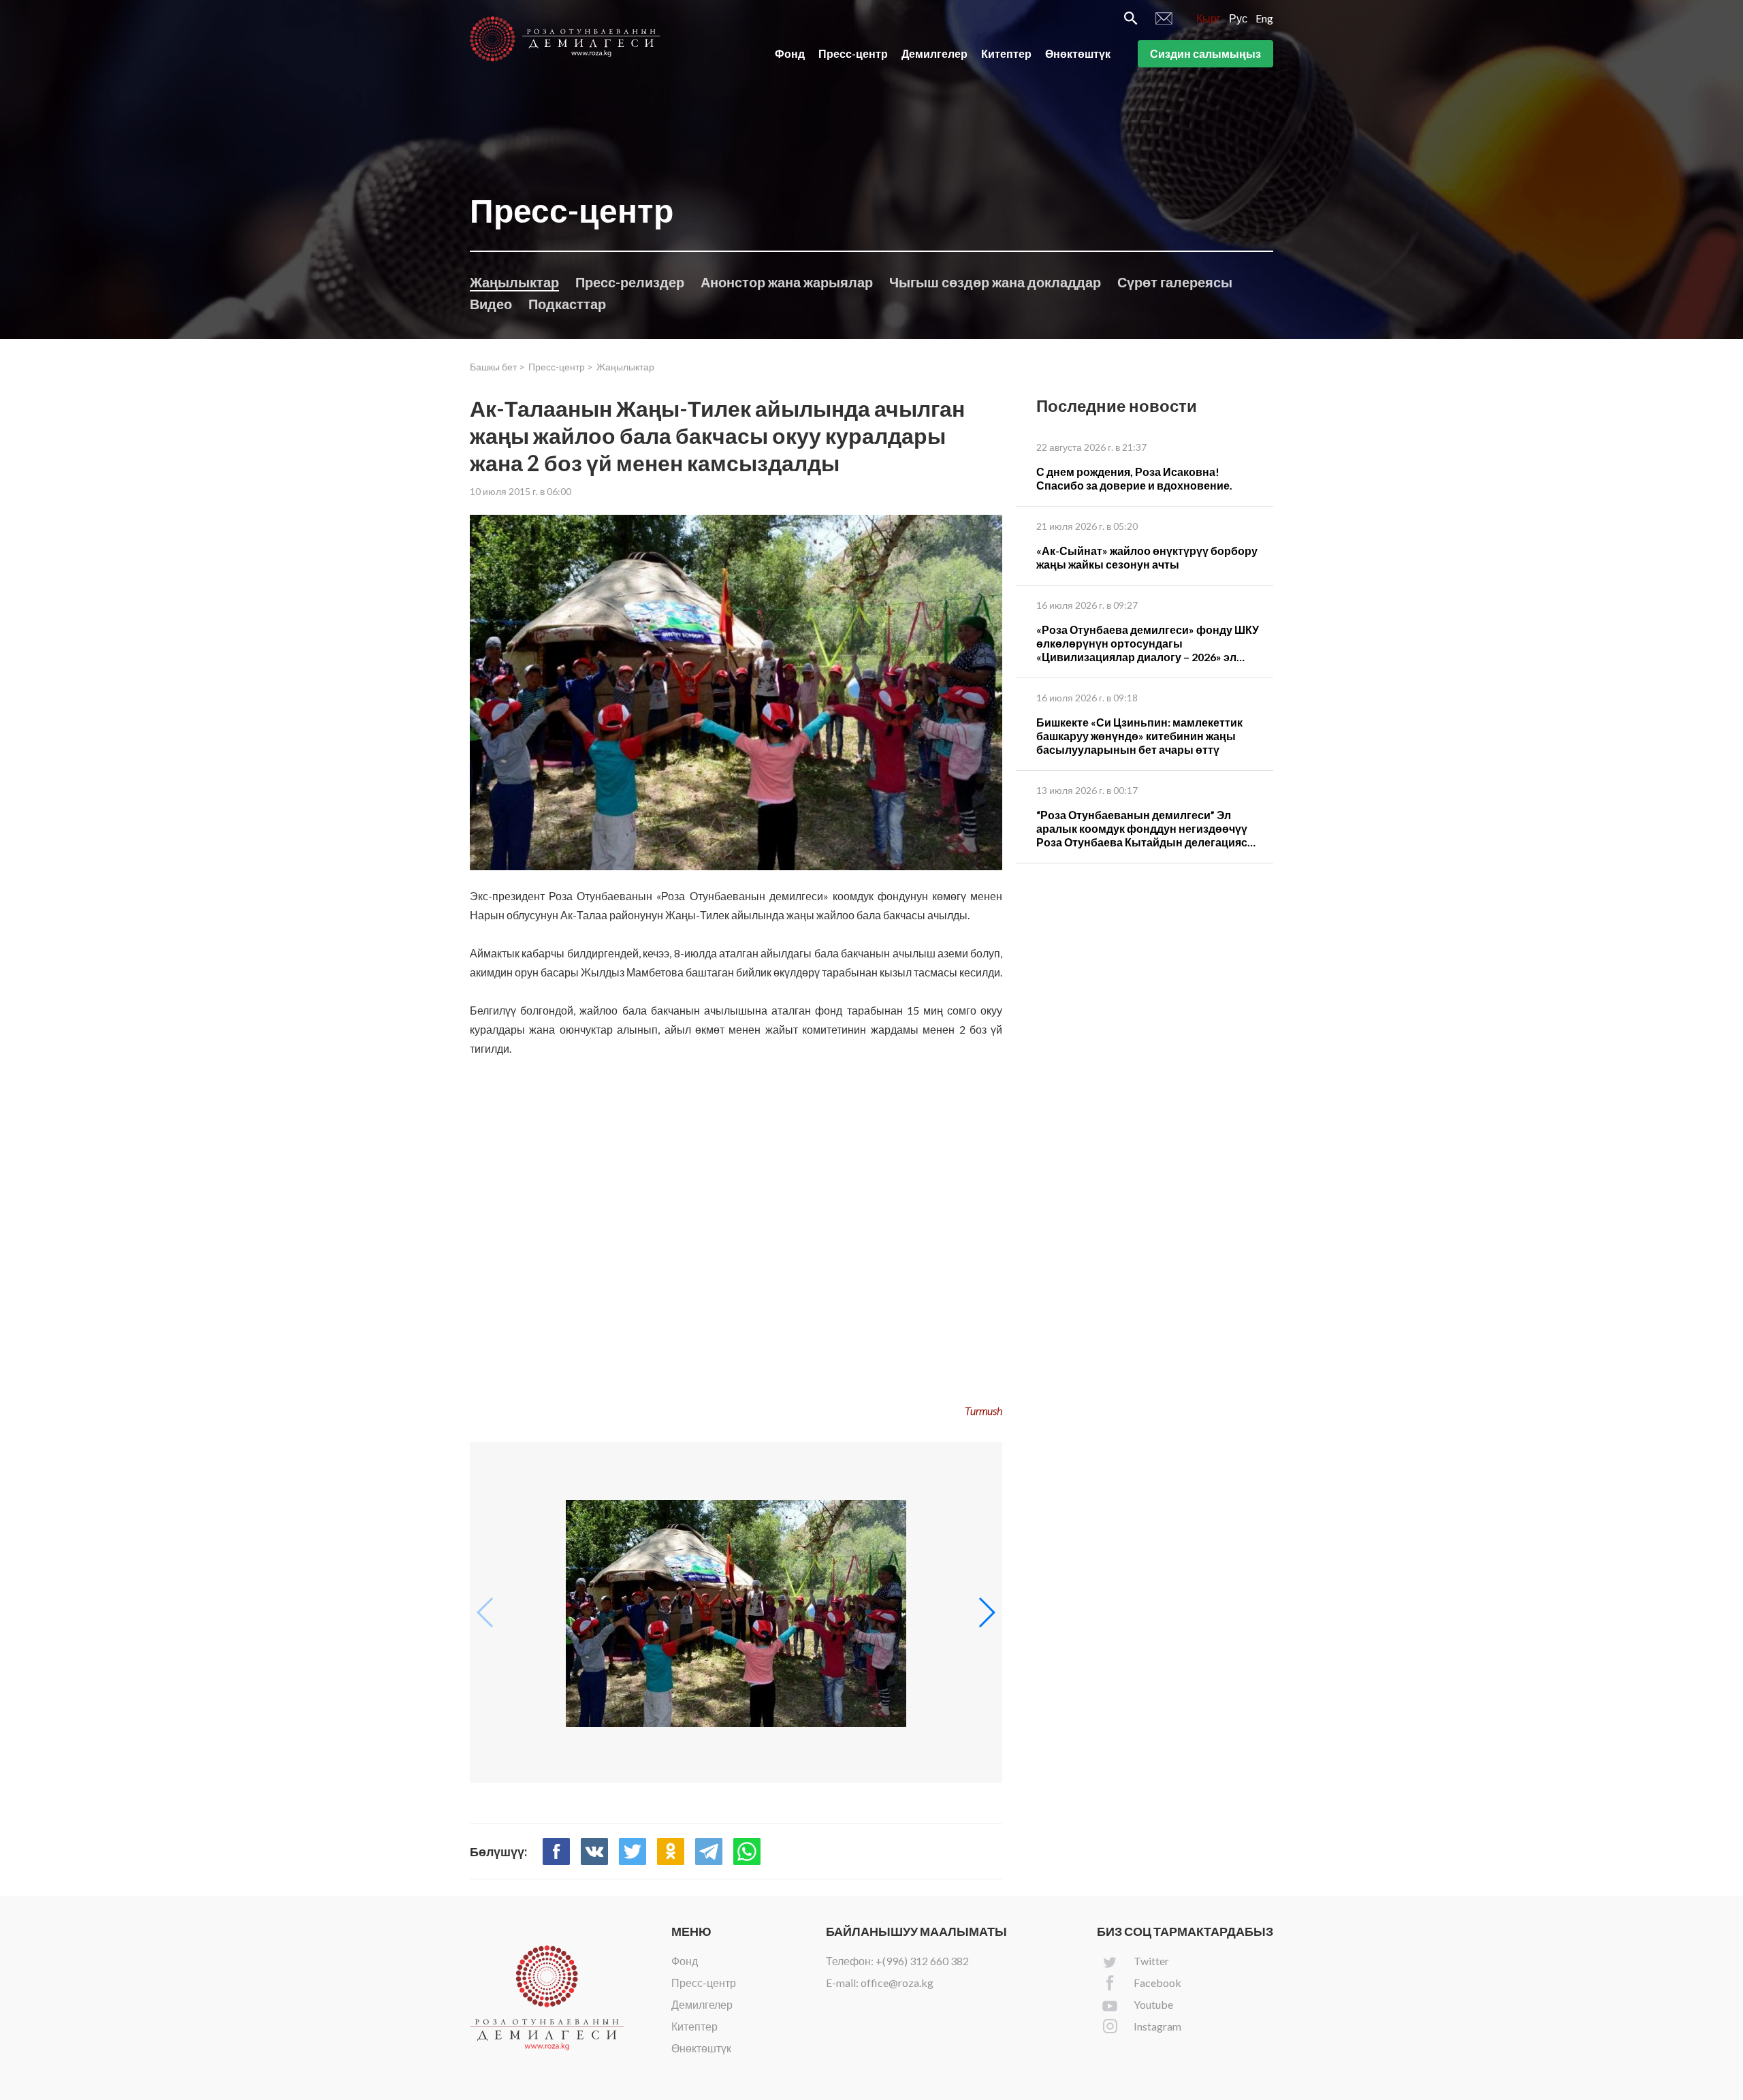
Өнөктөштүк (1078, 53)
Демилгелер (934, 53)
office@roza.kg (897, 1983)
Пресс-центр (853, 53)
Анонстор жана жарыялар (787, 282)
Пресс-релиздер (630, 282)
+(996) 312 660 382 (922, 1961)
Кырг (1209, 18)
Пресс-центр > (561, 367)
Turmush (984, 1411)
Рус (1238, 18)
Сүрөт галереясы (1175, 282)
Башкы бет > (497, 367)
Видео (491, 304)
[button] (986, 1612)
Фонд (790, 53)
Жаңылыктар (514, 282)
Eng (1264, 18)
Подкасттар (567, 304)
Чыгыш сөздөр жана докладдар (995, 282)
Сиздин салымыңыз (1205, 53)
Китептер (1006, 53)
